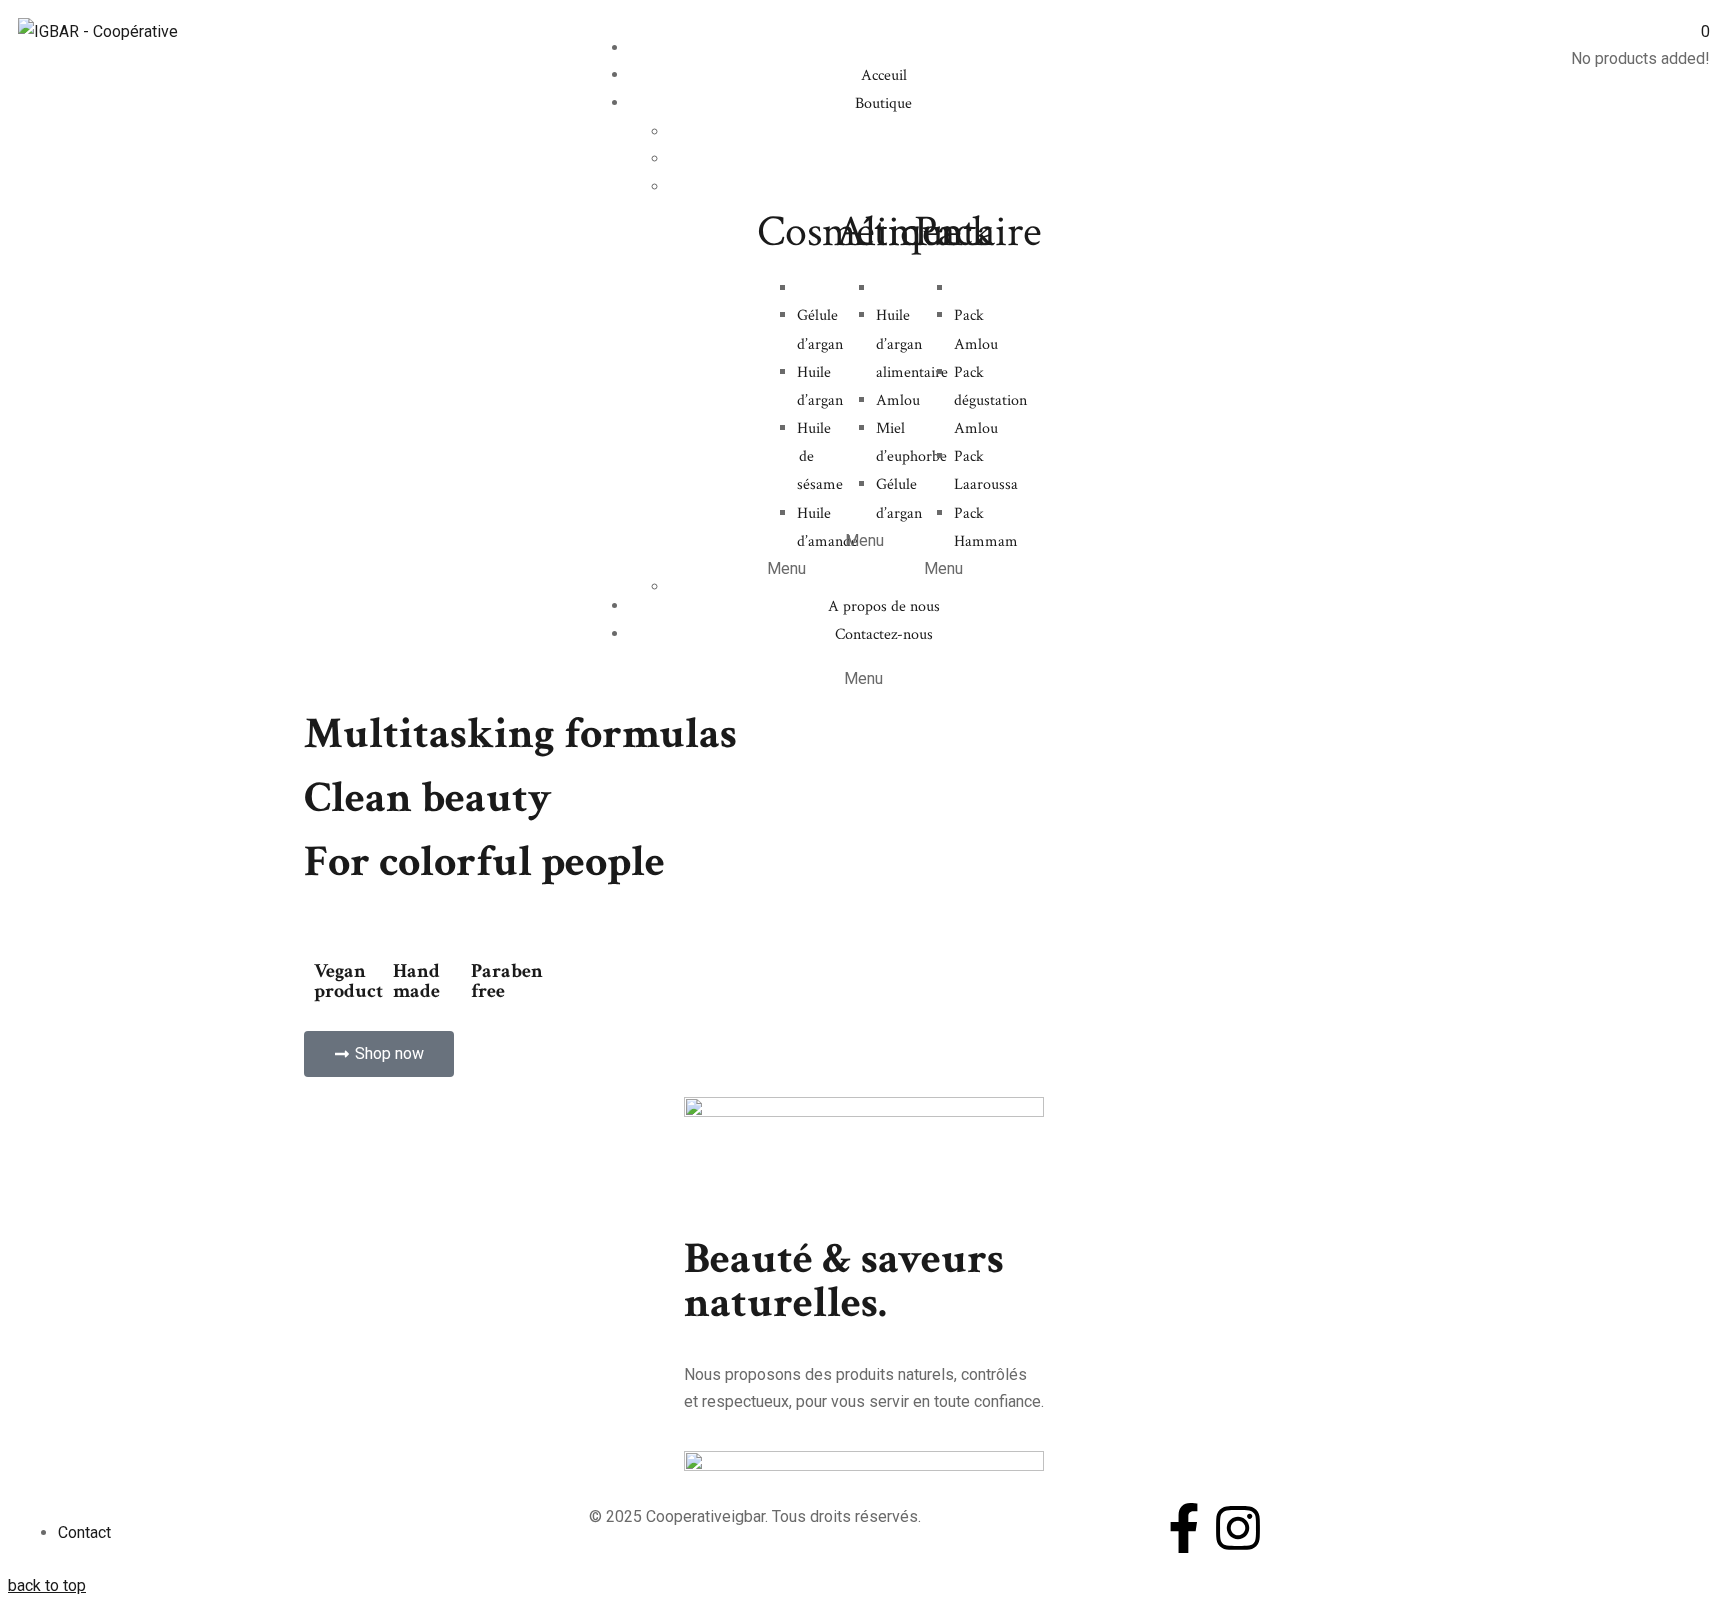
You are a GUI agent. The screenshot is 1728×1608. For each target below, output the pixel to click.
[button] (379, 1054)
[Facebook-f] (1184, 1528)
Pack (953, 231)
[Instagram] (1238, 1528)
